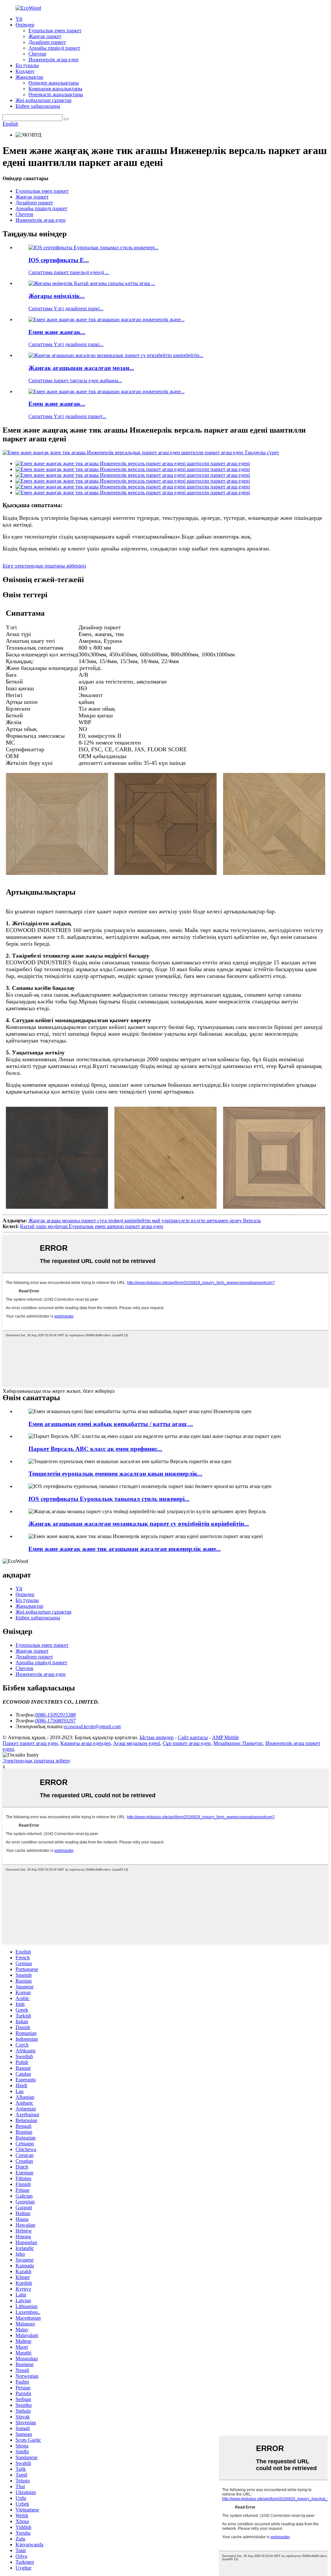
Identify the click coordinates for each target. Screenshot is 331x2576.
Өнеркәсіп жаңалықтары (56, 94)
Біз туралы (27, 65)
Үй (19, 19)
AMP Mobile (225, 1737)
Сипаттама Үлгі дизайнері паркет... (67, 416)
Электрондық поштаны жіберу (37, 1761)
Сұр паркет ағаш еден (187, 1743)
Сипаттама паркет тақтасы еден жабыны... (75, 380)
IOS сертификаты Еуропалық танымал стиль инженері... (109, 1499)
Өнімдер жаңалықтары (54, 83)
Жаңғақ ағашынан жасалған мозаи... (81, 368)
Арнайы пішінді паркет (54, 48)
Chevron (37, 54)
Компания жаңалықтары (55, 89)
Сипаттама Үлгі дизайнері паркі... (66, 308)
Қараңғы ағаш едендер (85, 1743)
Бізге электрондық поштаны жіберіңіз (44, 566)
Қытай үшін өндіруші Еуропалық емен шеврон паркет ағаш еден (92, 1226)
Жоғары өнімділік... (57, 296)
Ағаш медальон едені (137, 1743)
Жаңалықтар (29, 77)
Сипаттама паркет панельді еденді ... (69, 272)
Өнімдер (25, 25)
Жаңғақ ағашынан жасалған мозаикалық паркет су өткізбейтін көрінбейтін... (139, 1524)
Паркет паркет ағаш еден (30, 1743)
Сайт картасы (193, 1737)
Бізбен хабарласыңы (38, 106)
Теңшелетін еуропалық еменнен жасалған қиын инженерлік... (115, 1474)
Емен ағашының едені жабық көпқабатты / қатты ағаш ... (111, 1424)
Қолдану (25, 71)
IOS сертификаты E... (59, 260)
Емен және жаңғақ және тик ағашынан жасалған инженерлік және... (125, 1549)
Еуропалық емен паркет (55, 31)
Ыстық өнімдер (157, 1737)
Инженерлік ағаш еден (53, 60)
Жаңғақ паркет (45, 36)
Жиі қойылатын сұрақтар (43, 100)
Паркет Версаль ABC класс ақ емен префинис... (95, 1449)
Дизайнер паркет (47, 42)
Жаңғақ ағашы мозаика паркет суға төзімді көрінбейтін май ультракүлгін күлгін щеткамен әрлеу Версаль (145, 1221)
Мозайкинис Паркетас (238, 1743)
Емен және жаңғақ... (57, 332)
